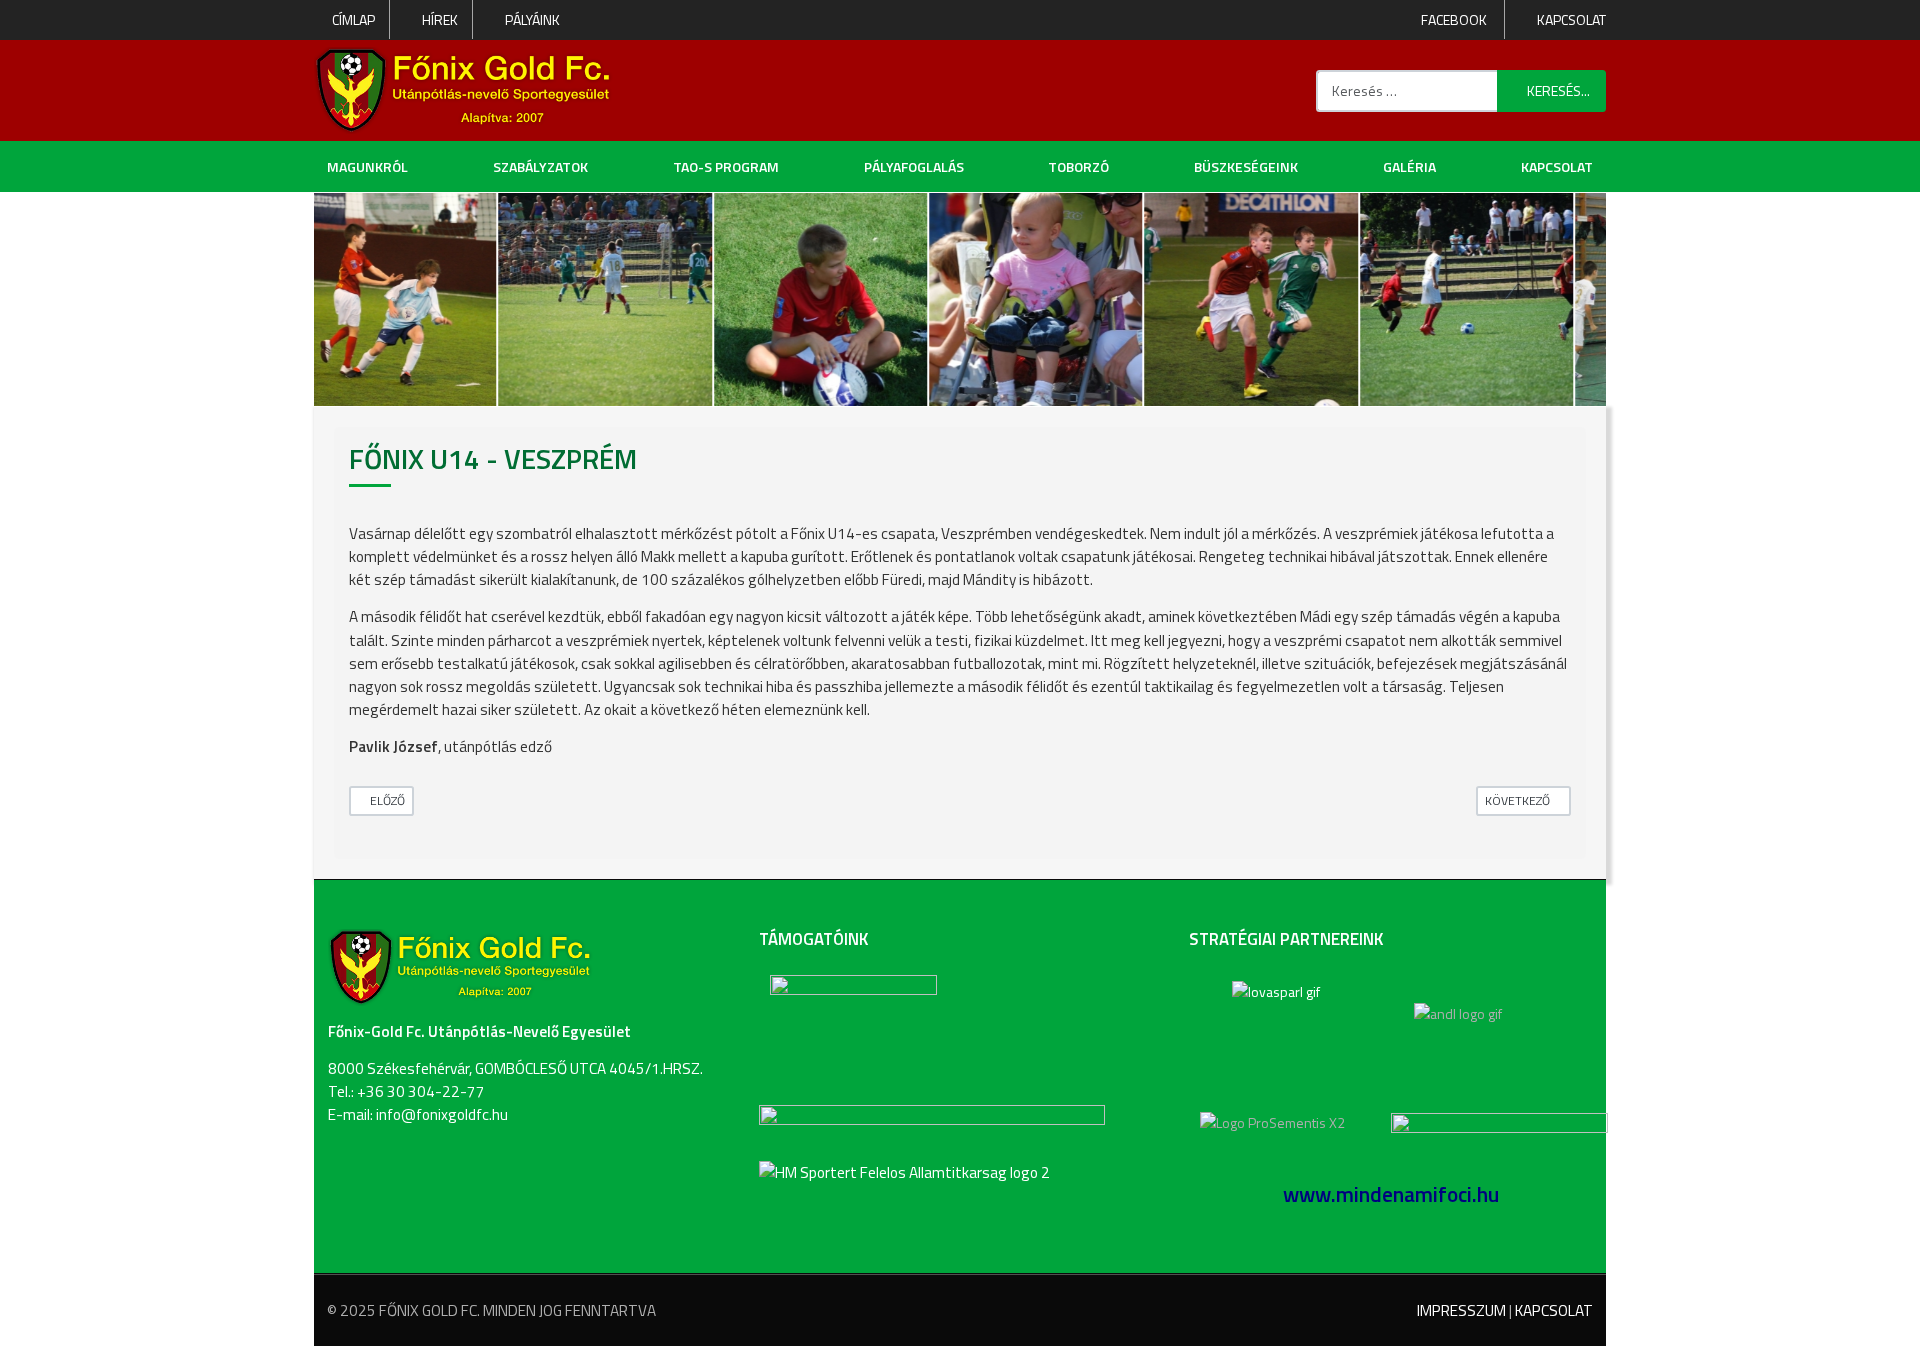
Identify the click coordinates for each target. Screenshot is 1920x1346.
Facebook (1452, 19)
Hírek (440, 20)
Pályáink (532, 20)
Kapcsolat (1571, 20)
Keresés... (1558, 90)
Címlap (353, 20)
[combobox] (1407, 91)
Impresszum (1461, 1310)
